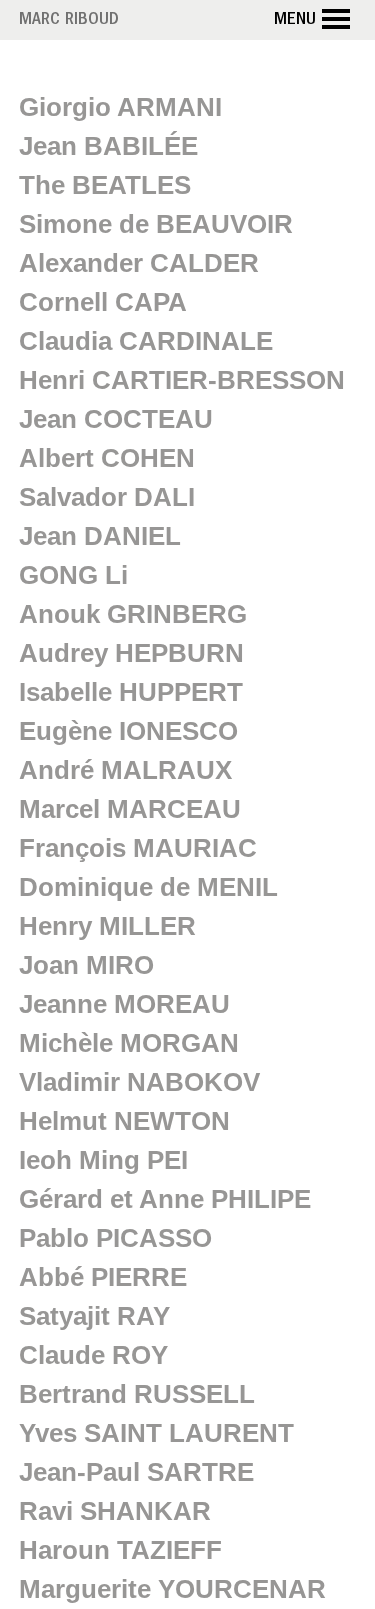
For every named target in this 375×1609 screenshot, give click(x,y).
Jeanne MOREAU (124, 1004)
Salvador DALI (107, 497)
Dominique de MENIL (148, 887)
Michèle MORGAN (129, 1043)
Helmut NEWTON (124, 1121)
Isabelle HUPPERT (131, 692)
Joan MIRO (86, 965)
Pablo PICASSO (115, 1238)
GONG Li (73, 575)
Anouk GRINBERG (133, 614)
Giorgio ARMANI (120, 107)
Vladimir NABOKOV (139, 1082)
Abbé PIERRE (103, 1277)
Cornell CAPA (103, 302)
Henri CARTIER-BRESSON (182, 380)
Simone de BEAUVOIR (156, 224)
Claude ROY (93, 1355)
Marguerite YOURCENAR (172, 1589)
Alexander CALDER (139, 263)
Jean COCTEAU (116, 419)
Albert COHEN (107, 458)
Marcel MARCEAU (130, 809)
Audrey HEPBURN (131, 653)
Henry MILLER (107, 926)
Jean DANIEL (100, 536)
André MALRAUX (125, 770)
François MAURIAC (138, 848)
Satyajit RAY (94, 1316)
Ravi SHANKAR (115, 1511)
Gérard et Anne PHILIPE (165, 1199)
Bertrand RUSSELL (137, 1394)
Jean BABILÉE (108, 146)
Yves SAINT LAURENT (156, 1433)
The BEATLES (105, 185)
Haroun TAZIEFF (120, 1550)
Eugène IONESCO (128, 731)
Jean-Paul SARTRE (136, 1472)
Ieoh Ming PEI (103, 1160)
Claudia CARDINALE (146, 341)
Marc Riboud (69, 21)
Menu (295, 21)
